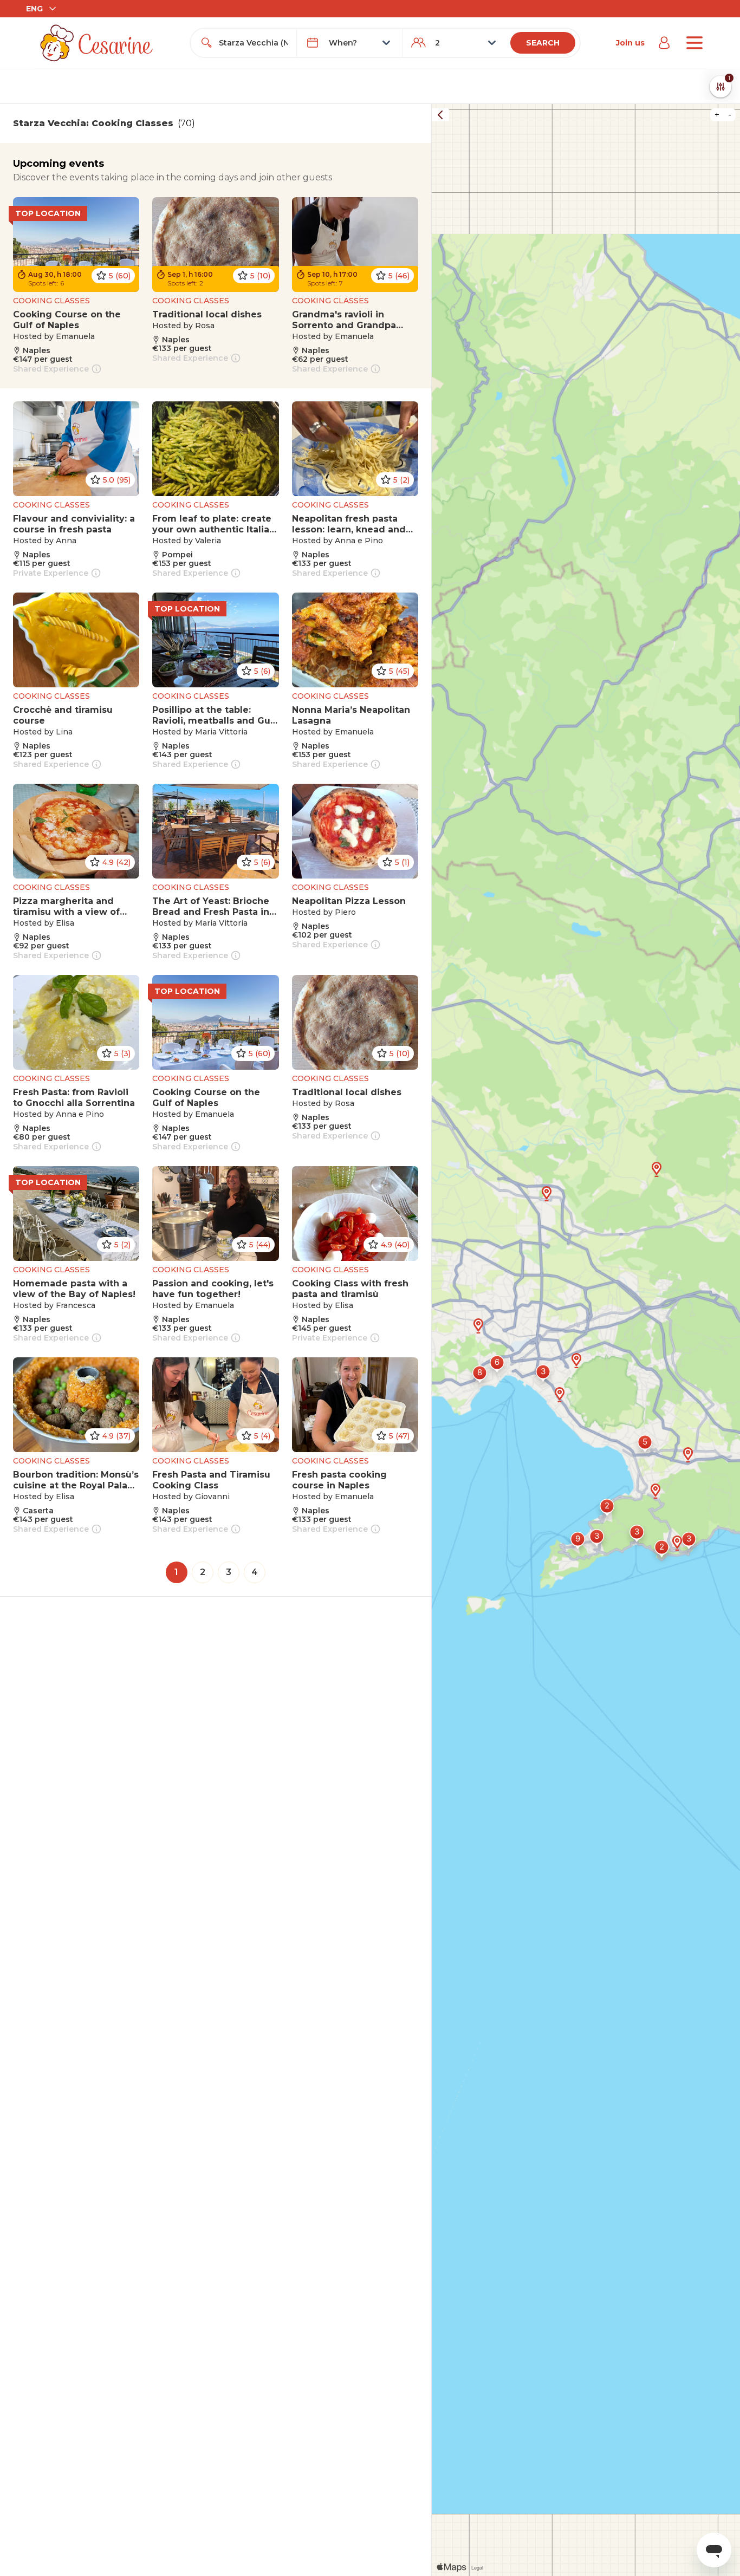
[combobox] (253, 43)
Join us (630, 43)
